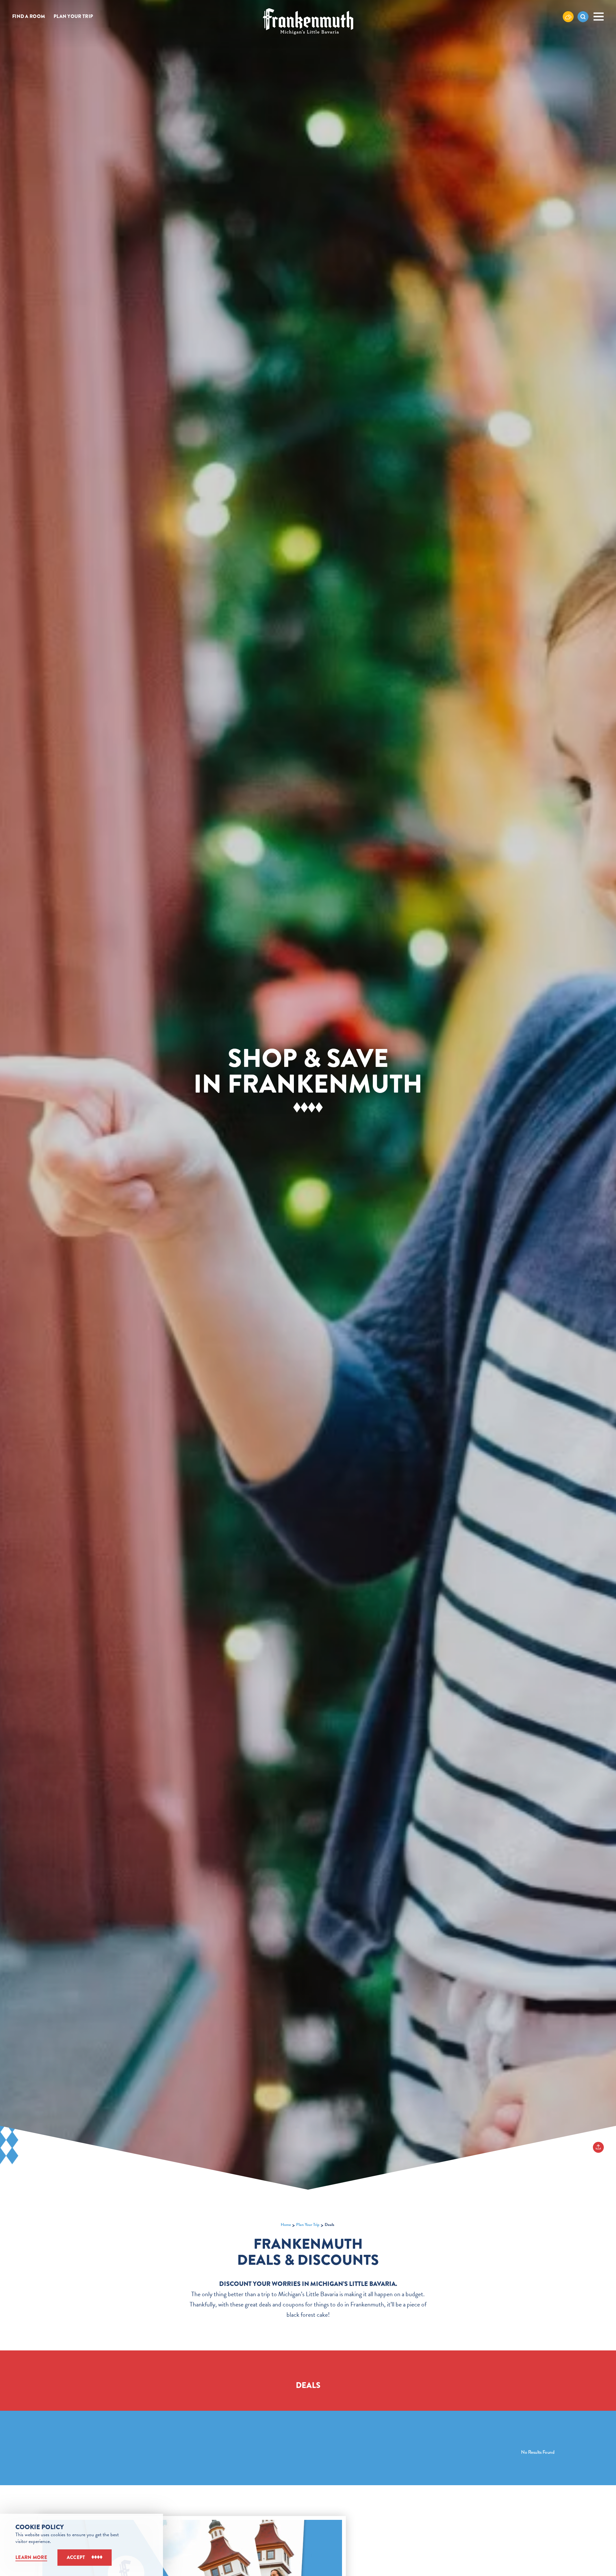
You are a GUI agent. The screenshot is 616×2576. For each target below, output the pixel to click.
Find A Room (29, 17)
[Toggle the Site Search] (583, 17)
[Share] (598, 2147)
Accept (76, 2557)
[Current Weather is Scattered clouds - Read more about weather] (568, 16)
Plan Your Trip (73, 17)
